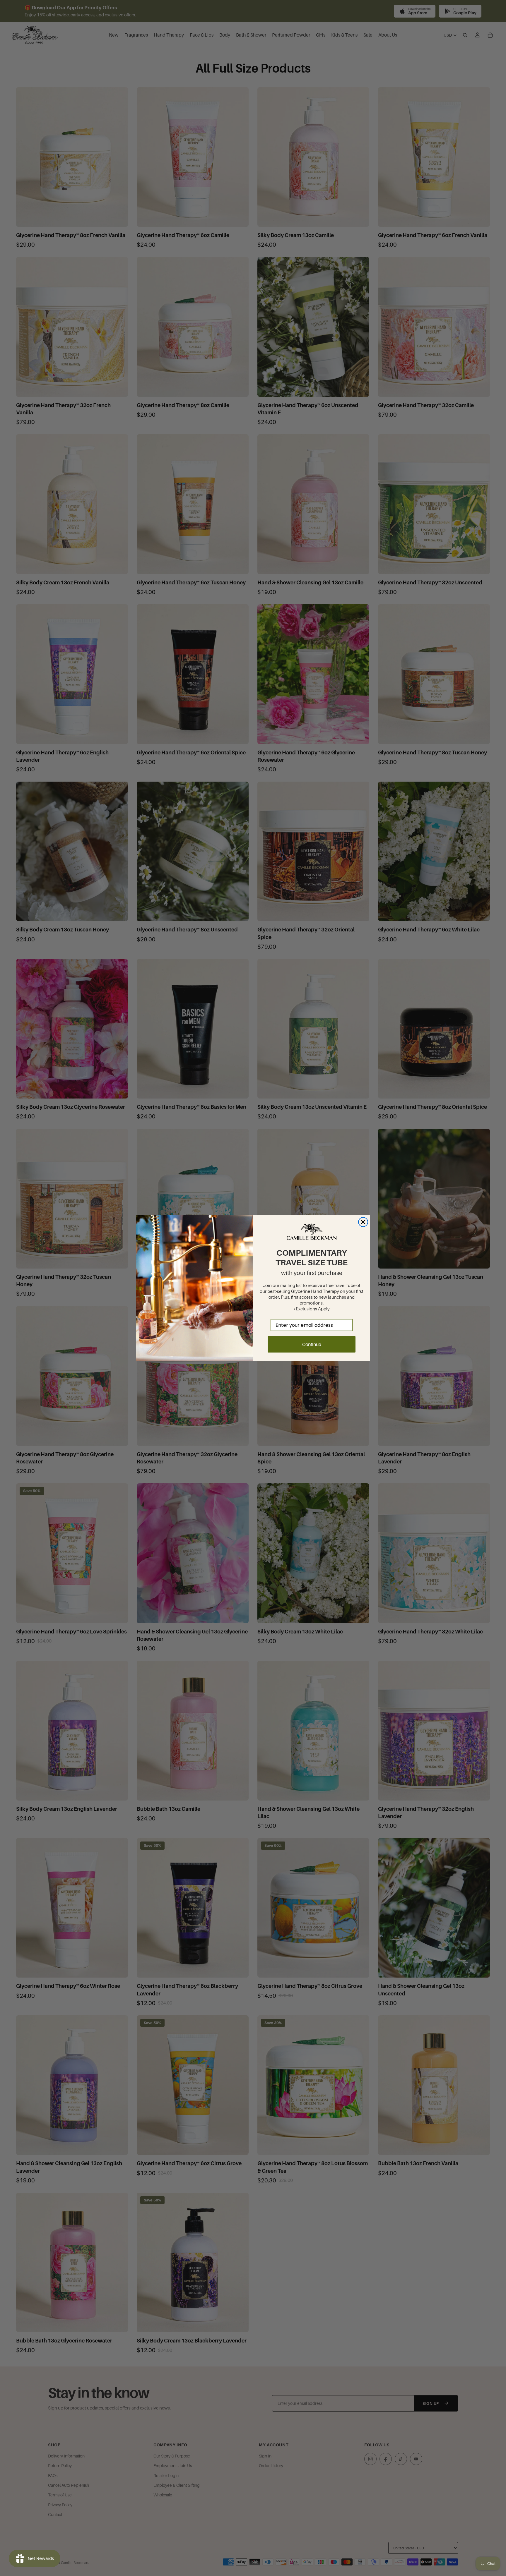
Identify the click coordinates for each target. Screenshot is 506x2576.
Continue (312, 1344)
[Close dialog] (363, 1222)
